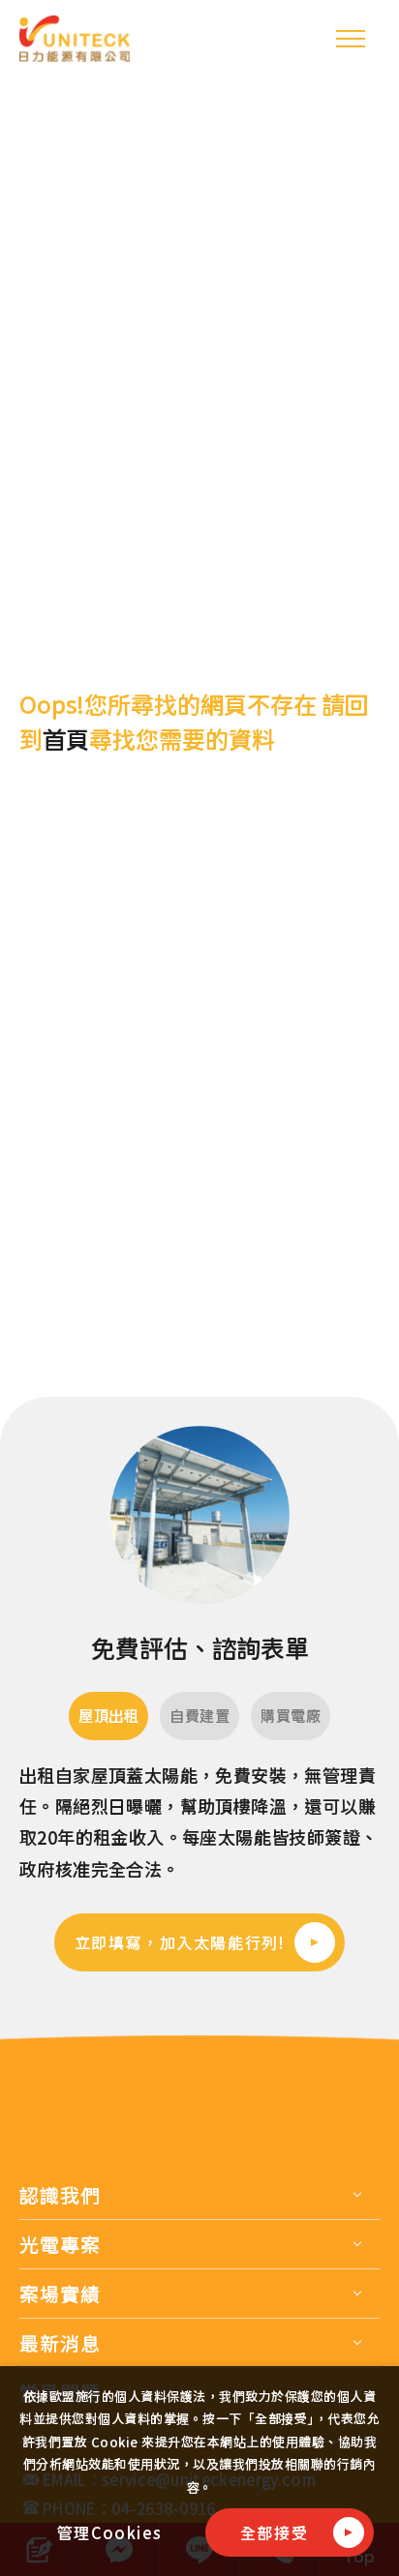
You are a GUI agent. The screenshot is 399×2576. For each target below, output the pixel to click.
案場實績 (60, 2294)
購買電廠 (291, 1716)
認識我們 (60, 2195)
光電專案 (60, 2244)
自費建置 (199, 1716)
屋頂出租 (108, 1716)
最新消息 (60, 2343)
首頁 (66, 739)
